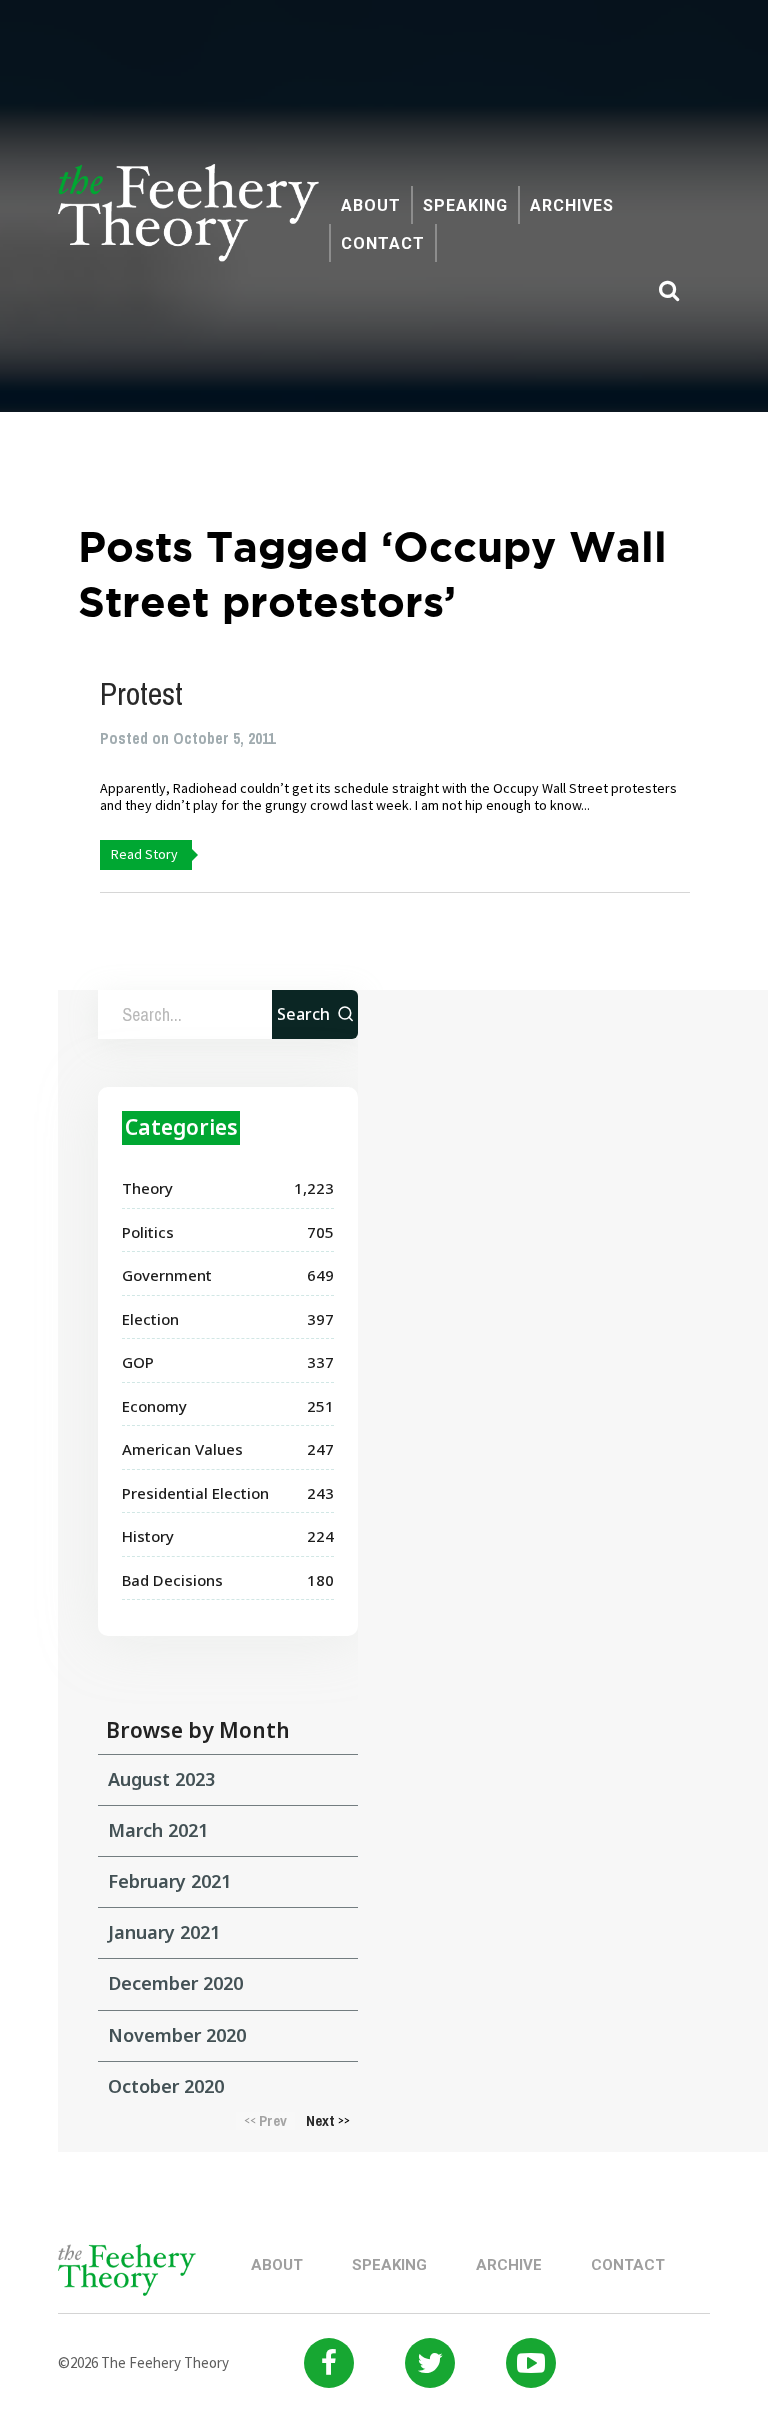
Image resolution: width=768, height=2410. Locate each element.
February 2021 (169, 1881)
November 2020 (177, 2035)
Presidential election (195, 1493)
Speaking (465, 205)
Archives (572, 205)
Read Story (144, 854)
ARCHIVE (509, 2265)
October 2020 (166, 2086)
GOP (138, 1362)
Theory (147, 1188)
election (150, 1319)
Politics (148, 1232)
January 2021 (164, 1932)
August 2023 (161, 1779)
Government (167, 1275)
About (371, 205)
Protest (141, 693)
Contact (383, 243)
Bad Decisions (172, 1580)
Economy (154, 1406)
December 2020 (175, 1983)
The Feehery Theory (188, 224)
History (148, 1536)
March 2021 (158, 1830)
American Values (182, 1449)
